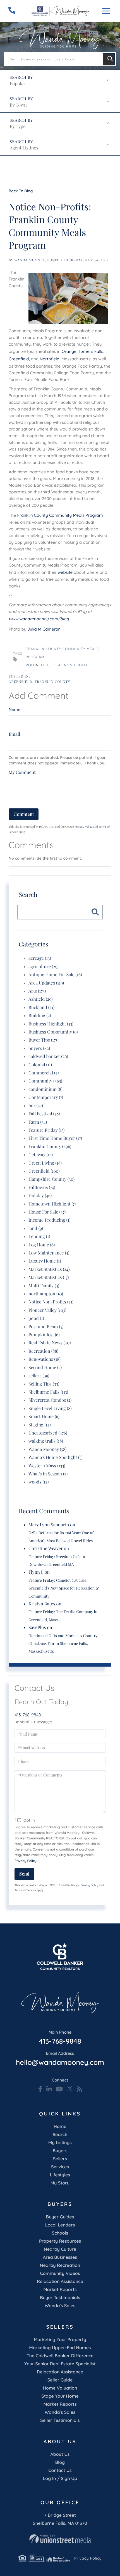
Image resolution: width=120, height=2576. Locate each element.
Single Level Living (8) (50, 1408)
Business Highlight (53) (51, 1024)
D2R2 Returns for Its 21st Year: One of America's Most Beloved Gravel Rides (61, 1537)
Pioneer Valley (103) (47, 1310)
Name (14, 710)
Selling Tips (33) (44, 1384)
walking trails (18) (46, 1441)
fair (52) (36, 1106)
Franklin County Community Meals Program (60, 515)
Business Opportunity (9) (53, 1032)
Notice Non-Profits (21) (51, 1302)
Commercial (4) (44, 1073)
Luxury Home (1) (45, 1261)
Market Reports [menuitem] (60, 2289)
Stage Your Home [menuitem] (60, 2396)
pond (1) (36, 1318)
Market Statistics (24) (49, 1269)
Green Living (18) (45, 1163)
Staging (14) (40, 1425)
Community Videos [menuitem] (60, 2273)
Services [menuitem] (60, 2167)
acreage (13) (40, 958)
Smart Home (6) (44, 1417)
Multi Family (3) (44, 1286)
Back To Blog (21, 191)
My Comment (22, 772)
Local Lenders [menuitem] (60, 2225)
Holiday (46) (40, 1196)
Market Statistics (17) (49, 1277)
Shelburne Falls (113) (48, 1392)
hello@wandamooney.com (60, 2059)
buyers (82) (39, 1048)
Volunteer (37, 665)
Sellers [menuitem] (60, 2159)
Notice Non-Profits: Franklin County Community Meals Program (50, 226)
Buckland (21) (41, 1007)
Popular (18, 84)
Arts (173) (37, 991)
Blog (60, 2462)
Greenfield (19, 359)
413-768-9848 (28, 1715)
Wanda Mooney (30, 260)
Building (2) (40, 1016)
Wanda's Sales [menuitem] (60, 2306)
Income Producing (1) (49, 1220)
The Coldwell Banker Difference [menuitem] (60, 2356)
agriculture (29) (44, 967)
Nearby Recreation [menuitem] (60, 2265)
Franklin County (53, 682)
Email (14, 734)
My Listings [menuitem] (60, 2142)
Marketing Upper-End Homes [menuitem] (60, 2348)
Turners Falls (91, 351)
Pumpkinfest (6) (44, 1335)
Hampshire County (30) (51, 1179)
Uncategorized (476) (48, 1433)
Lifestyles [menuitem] (60, 2175)
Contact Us (60, 2470)
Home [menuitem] (60, 2126)
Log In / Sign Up (60, 2478)
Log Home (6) (42, 1245)
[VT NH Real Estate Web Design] (60, 2539)
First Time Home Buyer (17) (55, 1138)
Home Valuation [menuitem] (60, 2388)
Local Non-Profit (69, 665)
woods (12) (39, 1482)
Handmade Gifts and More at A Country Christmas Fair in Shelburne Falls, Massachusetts (63, 1643)
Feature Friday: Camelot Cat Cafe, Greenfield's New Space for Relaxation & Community (64, 1588)
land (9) (36, 1228)
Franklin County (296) (50, 1147)
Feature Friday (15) (46, 1130)
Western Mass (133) (47, 1466)
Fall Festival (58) (44, 1114)
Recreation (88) (43, 1351)
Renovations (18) (45, 1359)
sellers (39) (39, 1376)
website (65, 572)
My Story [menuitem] (60, 2183)
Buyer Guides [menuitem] (60, 2217)
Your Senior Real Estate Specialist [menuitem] (60, 2364)
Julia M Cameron (44, 629)
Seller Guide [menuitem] (60, 2380)
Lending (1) (39, 1237)
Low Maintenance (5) (49, 1253)
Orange (69, 351)
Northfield (50, 359)
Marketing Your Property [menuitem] (60, 2339)
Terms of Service (25, 1890)
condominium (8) (45, 1089)
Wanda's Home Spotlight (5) (56, 1457)
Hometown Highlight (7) (52, 1204)
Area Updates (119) (46, 983)
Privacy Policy (83, 827)
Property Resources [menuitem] (60, 2241)
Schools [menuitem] (60, 2233)
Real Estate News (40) (50, 1343)
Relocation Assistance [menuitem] (60, 2281)
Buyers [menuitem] (60, 2151)
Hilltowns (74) (42, 1188)
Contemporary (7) (46, 1097)
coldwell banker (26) (48, 1056)
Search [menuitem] (60, 2134)
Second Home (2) (45, 1368)
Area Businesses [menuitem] (60, 2257)
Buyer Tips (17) (43, 1040)
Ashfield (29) (41, 999)
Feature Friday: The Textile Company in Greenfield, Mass (63, 1616)
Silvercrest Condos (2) (50, 1400)
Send (24, 1874)
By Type (18, 126)
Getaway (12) (41, 1155)
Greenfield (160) (44, 1171)
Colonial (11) (40, 1065)
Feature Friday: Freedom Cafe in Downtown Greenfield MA (57, 1560)
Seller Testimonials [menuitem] (60, 2420)
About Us (60, 2454)
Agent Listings (24, 148)
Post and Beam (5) (46, 1327)
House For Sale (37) (47, 1212)
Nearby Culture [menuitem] (60, 2249)
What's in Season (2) (48, 1474)
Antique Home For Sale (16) (55, 975)
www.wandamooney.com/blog (39, 619)
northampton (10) (46, 1294)
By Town (18, 105)
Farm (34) (38, 1122)
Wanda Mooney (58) (48, 1449)
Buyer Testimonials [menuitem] (60, 2297)
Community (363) (45, 1081)
